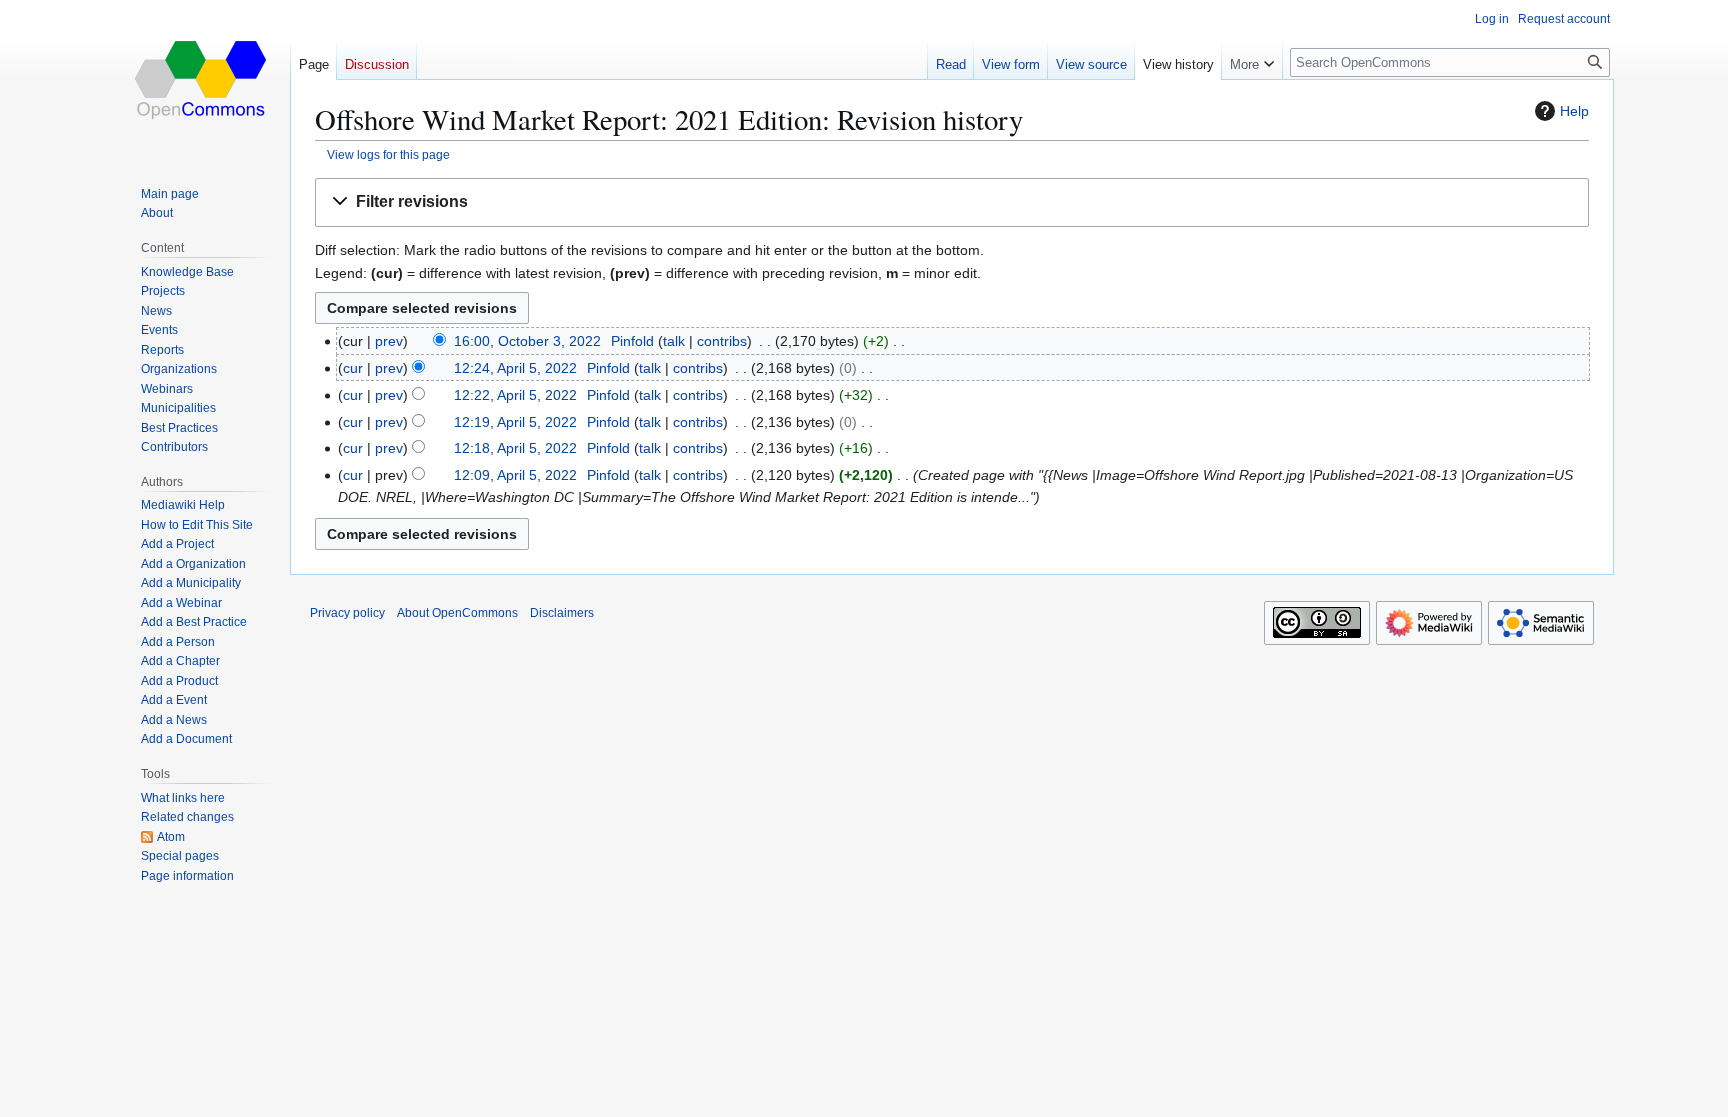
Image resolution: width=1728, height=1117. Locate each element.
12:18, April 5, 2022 (515, 448)
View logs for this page (388, 154)
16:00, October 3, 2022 (527, 341)
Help (1574, 111)
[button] (952, 202)
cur (353, 368)
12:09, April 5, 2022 (515, 475)
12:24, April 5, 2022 (515, 368)
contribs (722, 341)
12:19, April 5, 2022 (515, 422)
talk (674, 341)
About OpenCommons (457, 613)
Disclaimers (562, 613)
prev (389, 341)
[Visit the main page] (202, 80)
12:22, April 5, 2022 (515, 395)
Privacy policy (347, 613)
